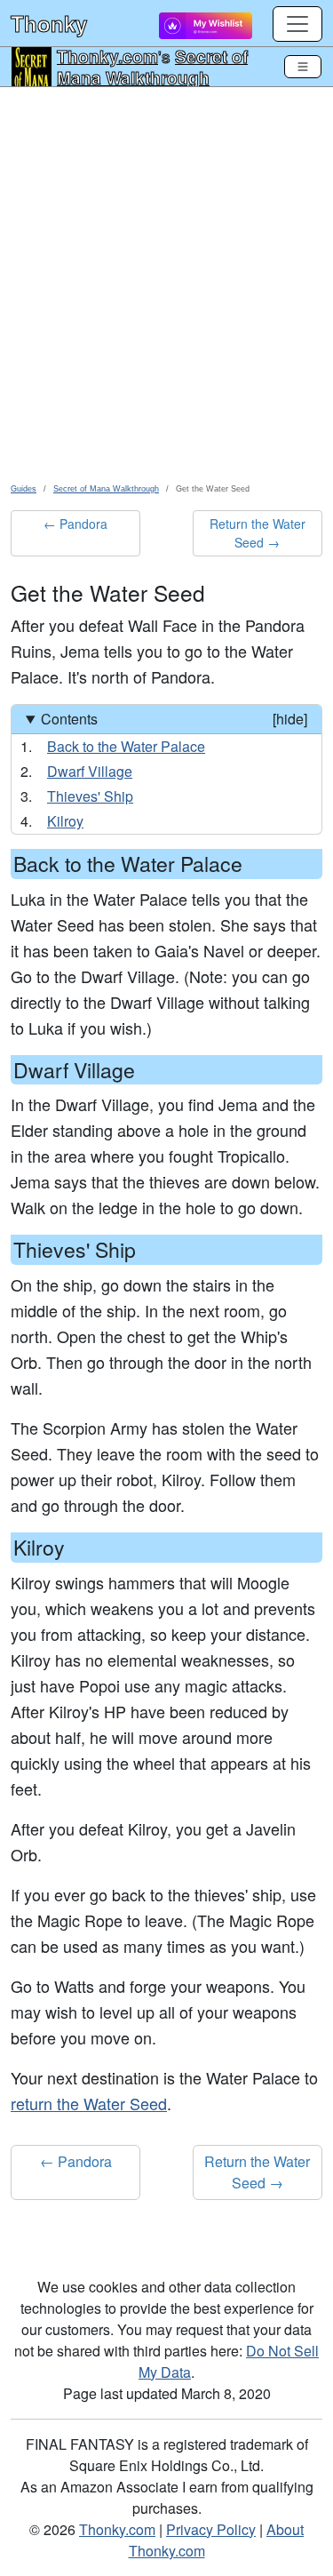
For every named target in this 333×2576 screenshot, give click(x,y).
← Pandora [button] (75, 524)
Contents (174, 719)
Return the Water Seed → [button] (258, 533)
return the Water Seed (89, 2103)
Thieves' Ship (90, 796)
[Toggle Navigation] (303, 67)
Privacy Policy (211, 2529)
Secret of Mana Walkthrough (152, 67)
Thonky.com (107, 56)
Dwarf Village (90, 771)
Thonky (49, 23)
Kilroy (65, 821)
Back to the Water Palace (126, 746)
